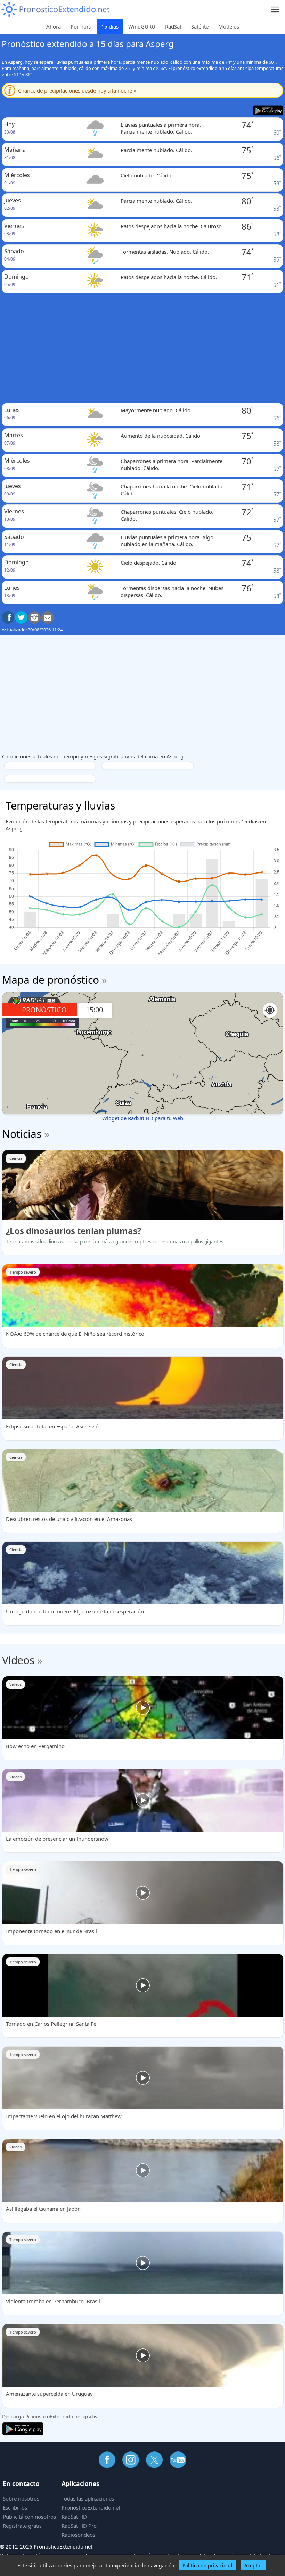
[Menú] (275, 10)
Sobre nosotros (21, 2498)
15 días (110, 26)
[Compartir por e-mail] (48, 617)
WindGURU (142, 26)
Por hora (81, 26)
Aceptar (253, 2565)
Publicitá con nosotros (29, 2517)
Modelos (229, 26)
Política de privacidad (207, 2565)
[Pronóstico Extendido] (56, 10)
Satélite (200, 26)
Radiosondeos (78, 2535)
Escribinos (15, 2507)
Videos (18, 1660)
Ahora (54, 26)
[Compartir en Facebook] (8, 617)
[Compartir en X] (21, 617)
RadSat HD (74, 2517)
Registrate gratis (22, 2526)
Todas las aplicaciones (88, 2498)
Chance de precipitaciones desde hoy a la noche (77, 90)
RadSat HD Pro (79, 2526)
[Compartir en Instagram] (34, 617)
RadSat (173, 26)
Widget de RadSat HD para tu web (143, 1118)
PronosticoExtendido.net (91, 2507)
